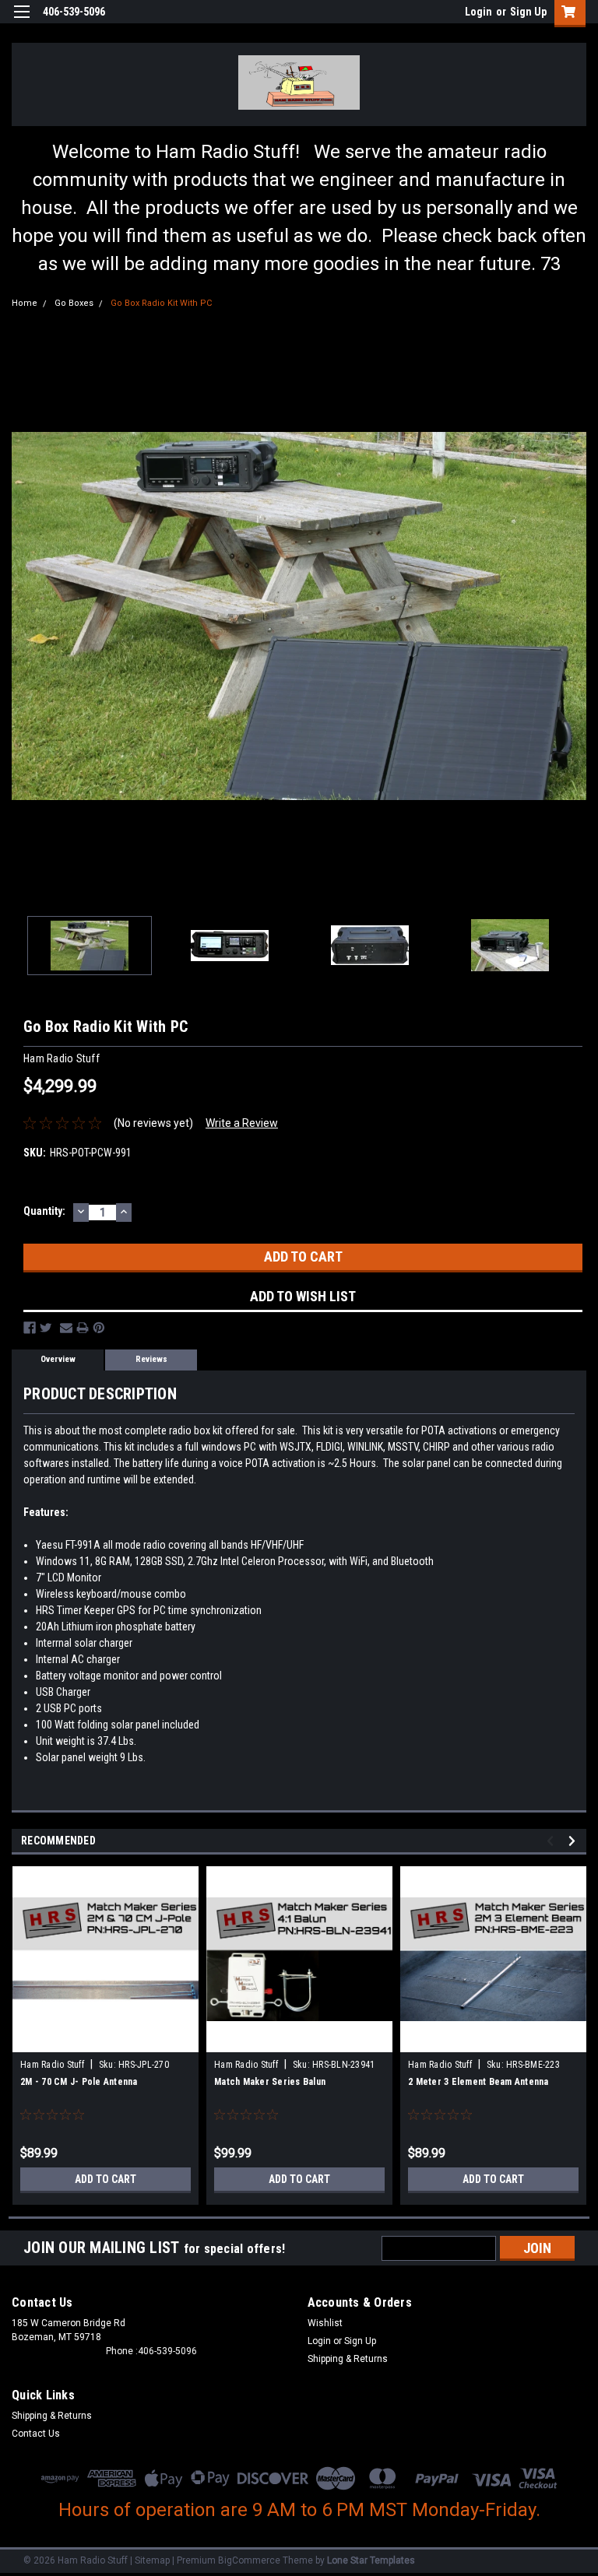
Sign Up (528, 12)
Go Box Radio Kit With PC (161, 303)
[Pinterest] (99, 1328)
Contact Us (36, 2434)
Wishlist (325, 2323)
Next (575, 616)
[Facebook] (30, 1328)
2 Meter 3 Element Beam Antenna (478, 2082)
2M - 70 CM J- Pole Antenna (79, 2082)
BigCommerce (249, 2560)
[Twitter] (46, 1328)
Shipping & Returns (348, 2359)
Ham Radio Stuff (52, 2065)
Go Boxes (74, 303)
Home (25, 303)
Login (478, 12)
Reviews (151, 1359)
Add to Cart (106, 2179)
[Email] (66, 1328)
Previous (23, 616)
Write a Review (242, 1123)
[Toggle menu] (21, 21)
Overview (58, 1359)
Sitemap (152, 2560)
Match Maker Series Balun (270, 2082)
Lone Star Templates (371, 2560)
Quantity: (44, 1211)
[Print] (83, 1328)
